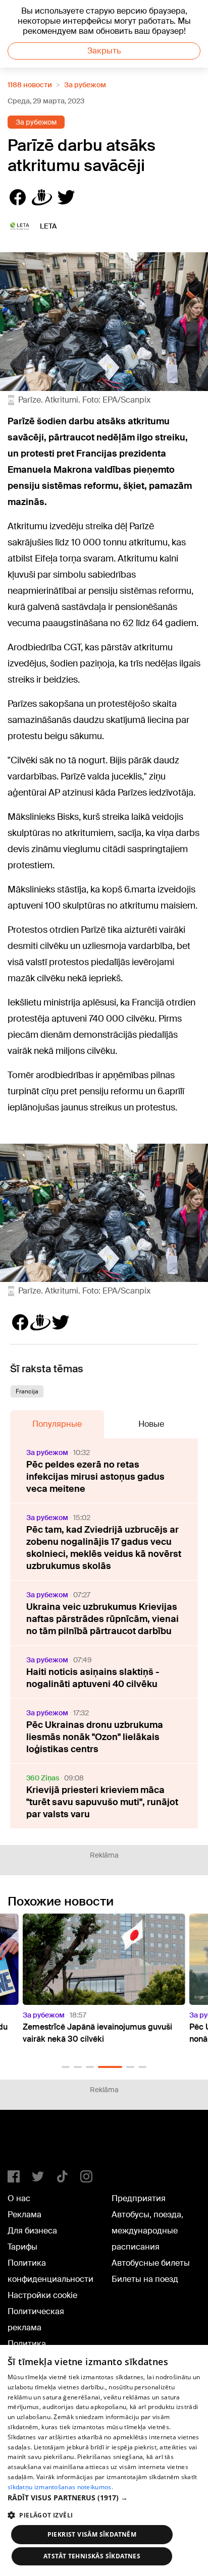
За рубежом (85, 85)
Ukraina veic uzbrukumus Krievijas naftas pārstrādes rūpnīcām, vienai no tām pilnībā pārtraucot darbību (102, 1619)
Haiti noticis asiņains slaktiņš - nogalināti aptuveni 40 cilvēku (93, 1678)
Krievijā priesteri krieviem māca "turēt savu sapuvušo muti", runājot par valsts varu (102, 1802)
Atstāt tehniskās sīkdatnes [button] (92, 2556)
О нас (19, 2198)
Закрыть (104, 51)
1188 (28, 2144)
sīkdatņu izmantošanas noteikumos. (60, 2487)
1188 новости (30, 85)
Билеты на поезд (145, 2279)
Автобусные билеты (151, 2263)
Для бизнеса (32, 2231)
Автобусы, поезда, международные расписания (147, 2231)
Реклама (24, 2215)
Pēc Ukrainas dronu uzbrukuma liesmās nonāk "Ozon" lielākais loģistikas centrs (95, 1737)
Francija (27, 1391)
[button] (66, 2067)
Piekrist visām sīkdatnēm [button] (92, 2534)
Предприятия (139, 2198)
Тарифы (22, 2247)
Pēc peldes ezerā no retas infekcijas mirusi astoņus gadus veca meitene (95, 1477)
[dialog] (104, 2460)
